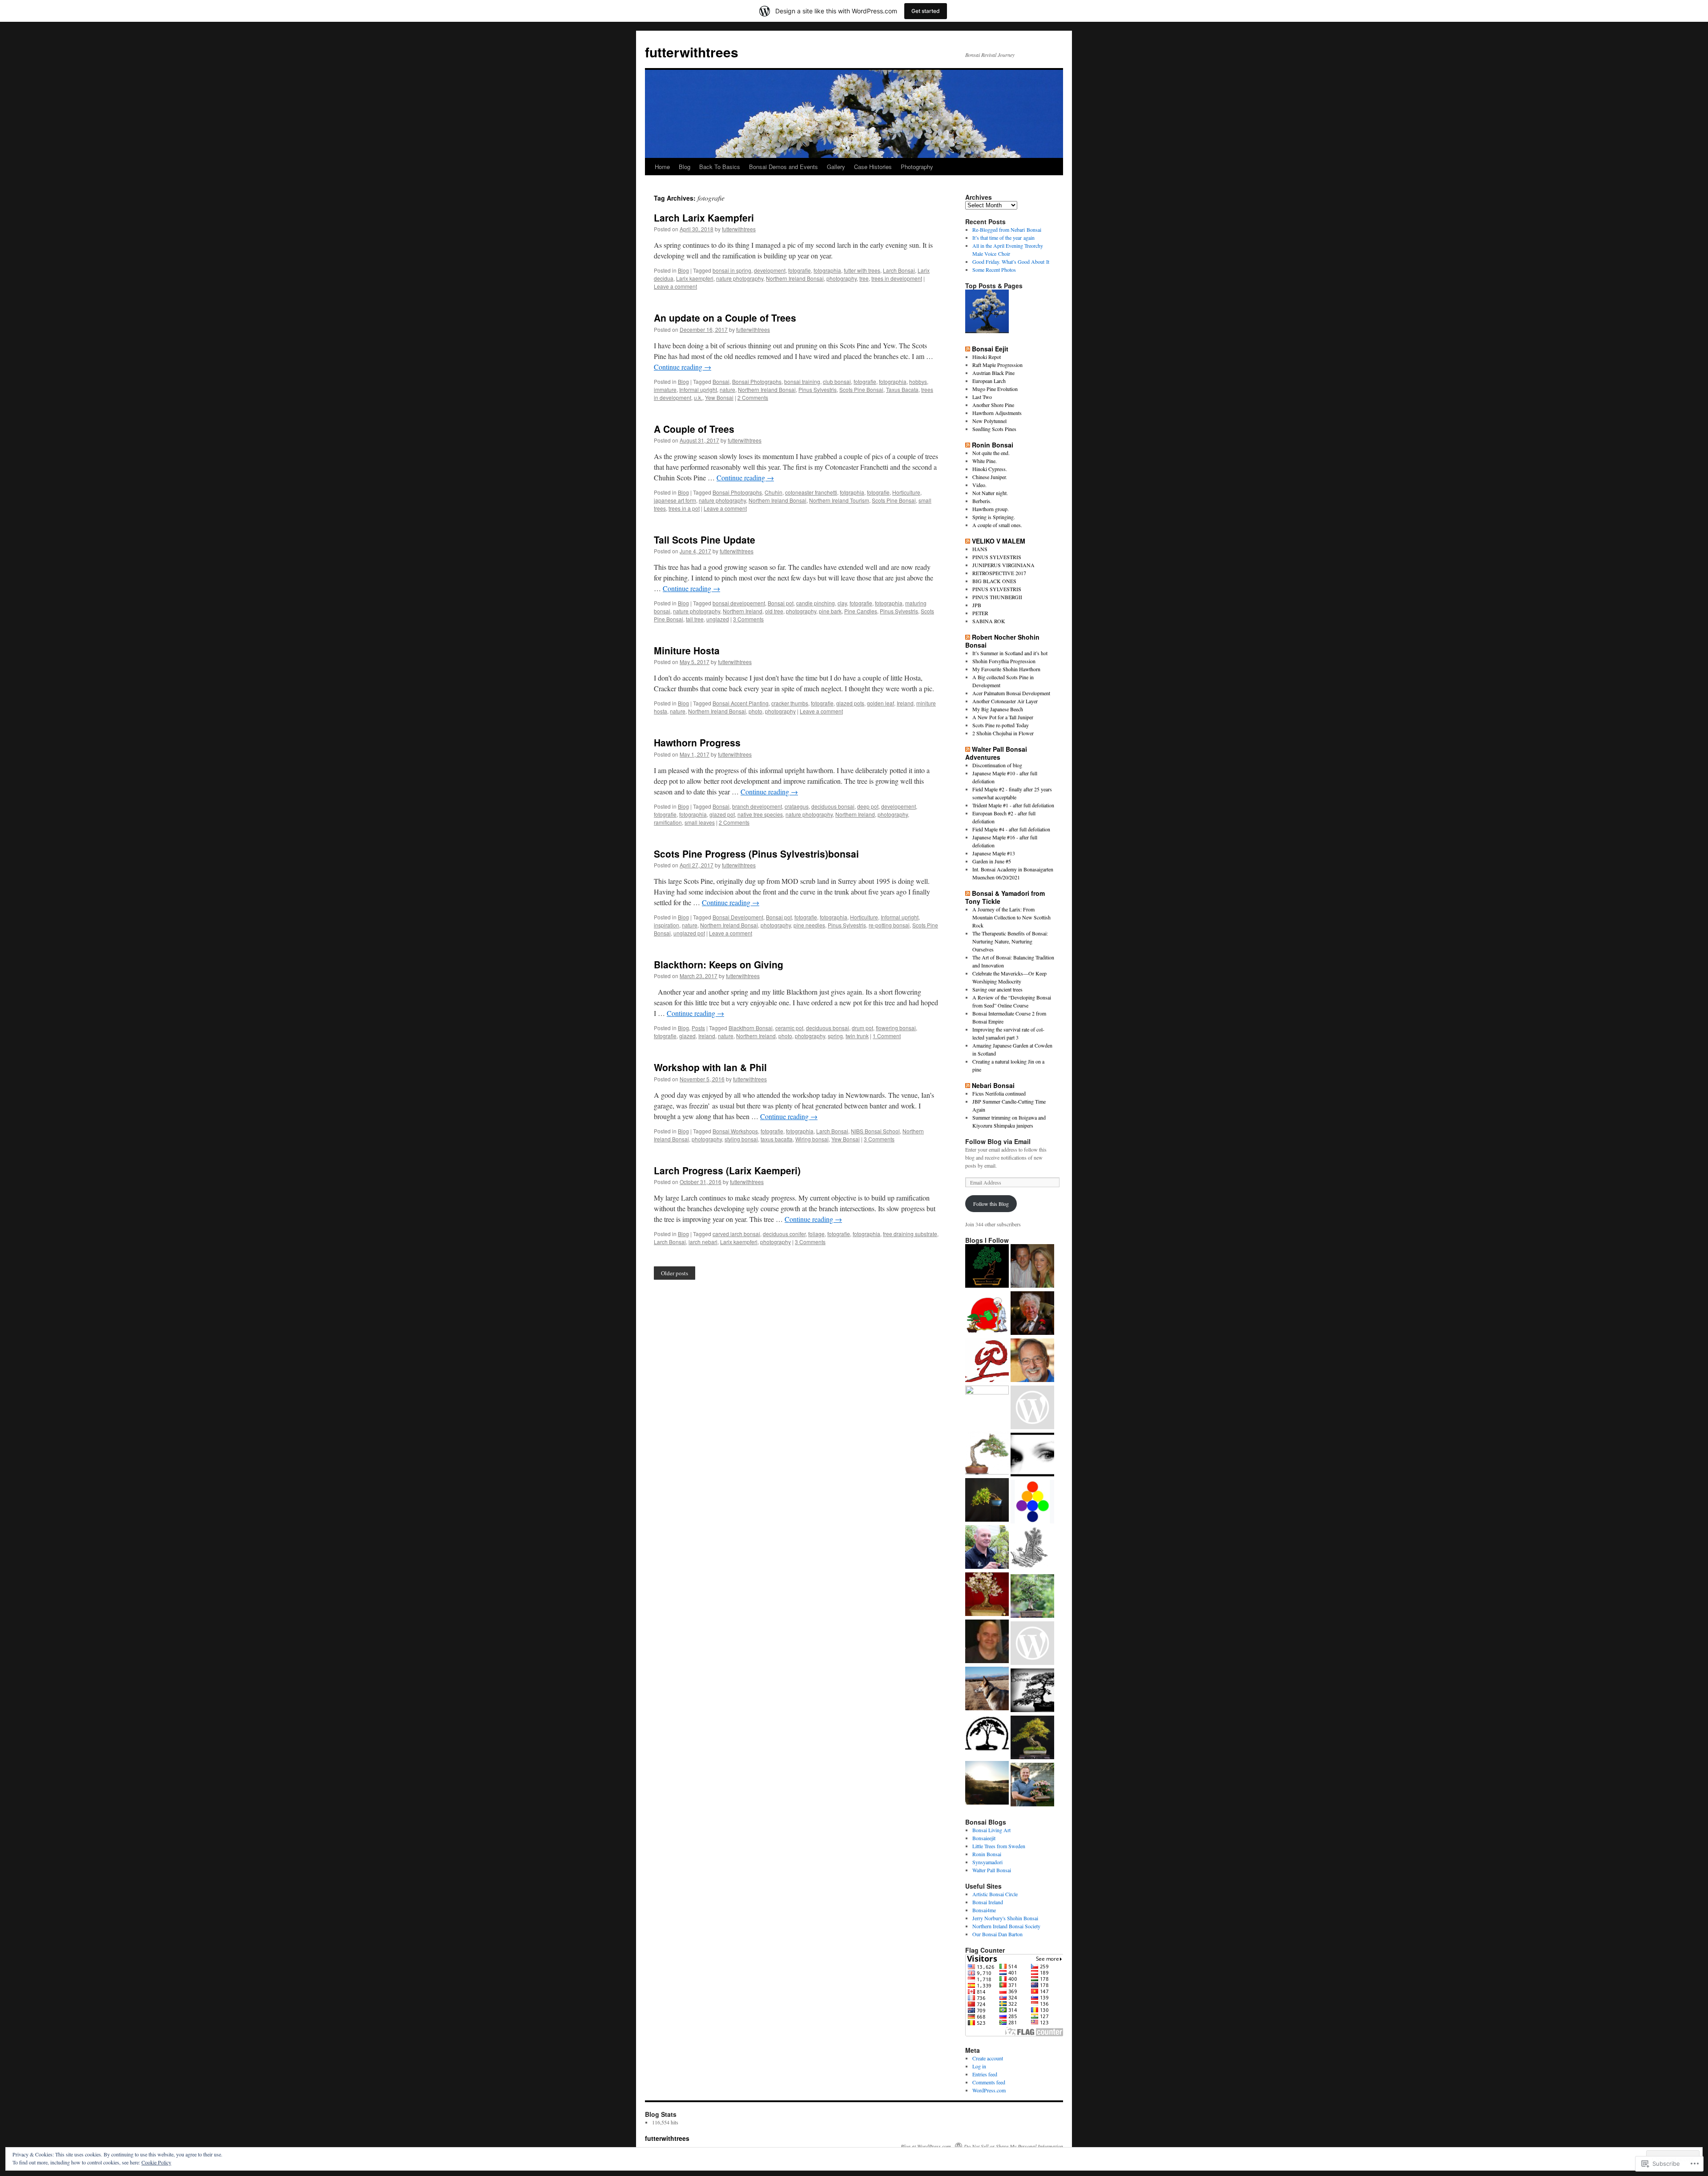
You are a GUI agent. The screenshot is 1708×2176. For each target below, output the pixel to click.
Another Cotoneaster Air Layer (1005, 701)
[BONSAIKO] (987, 1361)
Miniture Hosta (687, 650)
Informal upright (698, 389)
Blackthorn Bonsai (751, 1028)
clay (842, 603)
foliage (816, 1234)
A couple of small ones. (997, 525)
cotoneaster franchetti (811, 492)
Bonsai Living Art (991, 1830)
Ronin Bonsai (993, 445)
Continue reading (683, 367)
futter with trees (862, 270)
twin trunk (857, 1036)
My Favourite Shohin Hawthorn (1006, 669)
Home (662, 167)
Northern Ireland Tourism (839, 500)
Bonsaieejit (984, 1838)
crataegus (797, 806)
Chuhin (773, 492)
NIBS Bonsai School (875, 1131)
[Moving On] (987, 312)
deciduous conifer (784, 1234)
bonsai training (802, 381)
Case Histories (873, 167)
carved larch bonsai (736, 1234)
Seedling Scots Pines (994, 429)
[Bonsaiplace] (987, 1548)
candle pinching (816, 603)
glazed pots (850, 703)
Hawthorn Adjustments (997, 413)
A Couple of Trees (694, 429)
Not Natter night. (990, 493)
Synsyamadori (987, 1862)
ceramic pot (789, 1028)
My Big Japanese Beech (998, 709)
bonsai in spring (732, 270)
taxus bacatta (777, 1139)
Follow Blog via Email (998, 1141)
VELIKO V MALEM (999, 541)
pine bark (830, 611)
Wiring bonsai (812, 1139)
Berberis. (982, 501)
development (770, 270)
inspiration (667, 925)
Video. (979, 485)
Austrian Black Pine (993, 373)
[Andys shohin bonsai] (987, 1454)
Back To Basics (720, 167)
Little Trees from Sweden (999, 1846)
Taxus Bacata (902, 389)
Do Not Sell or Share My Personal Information (1013, 2146)
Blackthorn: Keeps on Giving (719, 964)
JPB (977, 605)
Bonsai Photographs (757, 381)
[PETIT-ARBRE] (987, 1407)
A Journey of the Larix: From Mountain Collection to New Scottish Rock (1011, 917)
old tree (774, 611)
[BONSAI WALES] (987, 1642)
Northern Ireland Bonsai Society (1006, 1926)
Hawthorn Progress (697, 742)
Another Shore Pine (993, 405)
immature (665, 389)
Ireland (905, 703)
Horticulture (906, 492)
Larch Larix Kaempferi (704, 218)
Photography (917, 167)
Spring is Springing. (994, 517)
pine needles (809, 925)
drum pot (862, 1028)
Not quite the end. (991, 453)
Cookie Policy (156, 2162)
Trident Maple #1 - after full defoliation (1013, 805)
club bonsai (837, 381)
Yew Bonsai (719, 397)
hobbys (918, 381)
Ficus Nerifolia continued (999, 1093)
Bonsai (721, 381)
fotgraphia (852, 492)
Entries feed (985, 2074)
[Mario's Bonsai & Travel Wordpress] (1032, 1785)
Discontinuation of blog (997, 765)
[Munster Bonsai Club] (987, 1267)
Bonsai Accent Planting (741, 703)
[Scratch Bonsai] (987, 1595)
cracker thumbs (790, 703)
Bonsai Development (738, 917)
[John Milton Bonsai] (1032, 1408)
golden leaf (880, 703)
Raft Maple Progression (997, 365)
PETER (980, 613)
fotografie (800, 270)
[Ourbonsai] (1032, 1503)
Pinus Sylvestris (818, 389)
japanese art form (675, 500)
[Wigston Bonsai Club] (987, 1737)
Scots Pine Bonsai (861, 389)
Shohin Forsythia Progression (1004, 661)
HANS (980, 549)
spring (835, 1036)
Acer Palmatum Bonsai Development (1011, 693)
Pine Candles (861, 611)
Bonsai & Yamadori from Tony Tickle (1005, 897)
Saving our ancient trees (997, 989)
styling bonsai (741, 1139)
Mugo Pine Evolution (995, 389)
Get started (926, 11)
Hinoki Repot (987, 357)
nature (727, 389)
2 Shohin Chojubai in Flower (1003, 733)
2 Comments (753, 397)
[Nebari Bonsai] (1032, 1267)
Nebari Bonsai (993, 1085)
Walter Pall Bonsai (992, 1870)
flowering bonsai (896, 1028)
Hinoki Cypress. (990, 469)
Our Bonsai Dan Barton (997, 1934)
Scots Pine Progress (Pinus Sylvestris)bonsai (756, 854)
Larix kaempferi (695, 278)
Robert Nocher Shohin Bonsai (1002, 641)
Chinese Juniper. (990, 477)
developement (898, 806)
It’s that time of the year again (1003, 238)
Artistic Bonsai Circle (995, 1894)
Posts (698, 1028)
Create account (988, 2058)
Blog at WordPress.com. (927, 2146)
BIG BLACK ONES (994, 581)
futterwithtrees (692, 52)
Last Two (982, 397)
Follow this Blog (991, 1204)
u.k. (698, 397)
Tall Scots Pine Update (705, 540)
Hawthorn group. (991, 509)
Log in (979, 2066)
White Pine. (985, 461)
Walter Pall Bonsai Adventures (996, 753)
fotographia (827, 270)
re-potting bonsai (889, 925)
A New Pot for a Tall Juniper (1003, 717)
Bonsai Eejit (990, 349)
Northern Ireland (743, 611)
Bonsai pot (781, 603)
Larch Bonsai (899, 270)
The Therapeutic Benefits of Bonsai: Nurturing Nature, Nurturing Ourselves (1010, 941)
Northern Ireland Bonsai (795, 278)
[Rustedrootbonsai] (1032, 1314)
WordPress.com (989, 2090)
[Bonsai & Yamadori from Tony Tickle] (1032, 1738)
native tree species (760, 814)
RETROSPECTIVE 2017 (999, 573)
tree (864, 278)
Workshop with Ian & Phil (710, 1067)
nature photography (740, 278)
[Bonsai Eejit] (987, 1314)
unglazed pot (689, 933)
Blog (685, 167)
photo (755, 711)
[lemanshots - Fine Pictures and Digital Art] (1032, 1455)
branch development (757, 806)
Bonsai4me (984, 1910)
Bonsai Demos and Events (784, 167)
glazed (687, 1036)
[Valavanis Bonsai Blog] (1032, 1361)
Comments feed (989, 2082)
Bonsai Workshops (735, 1131)
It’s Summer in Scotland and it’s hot (1010, 653)
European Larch (989, 381)
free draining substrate (910, 1234)
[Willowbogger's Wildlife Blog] (987, 1784)
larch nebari (703, 1242)
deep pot (868, 806)
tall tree (695, 619)
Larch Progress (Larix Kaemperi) (727, 1170)
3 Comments (748, 619)
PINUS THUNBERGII (997, 597)
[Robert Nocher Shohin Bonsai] (1032, 1597)
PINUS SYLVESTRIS (997, 557)
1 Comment (887, 1036)
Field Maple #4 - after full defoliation (1011, 829)
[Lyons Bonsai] (1032, 1691)
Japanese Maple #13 (994, 853)
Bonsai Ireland (988, 1902)
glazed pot (722, 814)
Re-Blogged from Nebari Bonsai (1007, 230)
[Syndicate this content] (968, 349)
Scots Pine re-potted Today (1001, 725)
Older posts (675, 1273)
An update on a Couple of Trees (725, 318)
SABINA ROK (989, 621)
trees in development (897, 278)
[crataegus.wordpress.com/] (1032, 1644)
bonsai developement (739, 603)
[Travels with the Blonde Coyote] (987, 1689)
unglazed (718, 619)
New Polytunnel (989, 421)
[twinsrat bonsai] (1032, 1550)
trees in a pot (684, 508)
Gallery (836, 167)
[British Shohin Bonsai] (987, 1501)
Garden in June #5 (992, 861)
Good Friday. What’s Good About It (1011, 262)
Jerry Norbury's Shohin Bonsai (1005, 1918)
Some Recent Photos (994, 270)
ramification (668, 822)
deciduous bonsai (833, 806)
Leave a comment (675, 286)
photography (842, 278)
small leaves (700, 822)
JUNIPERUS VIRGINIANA (1003, 565)
